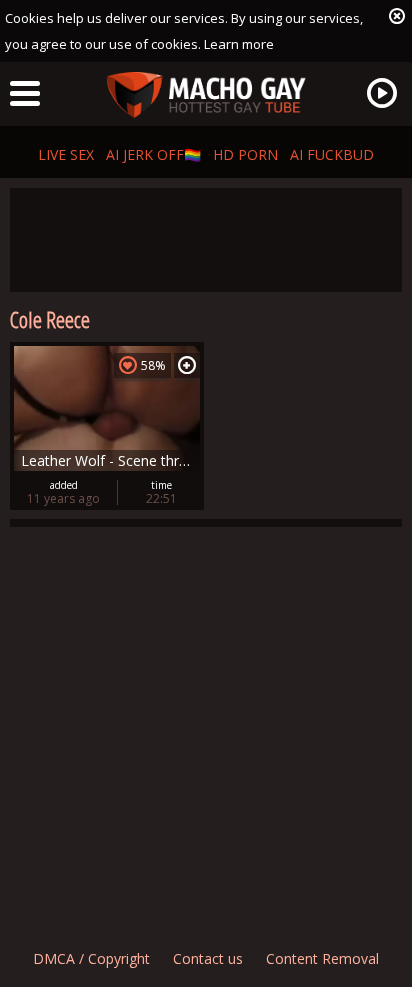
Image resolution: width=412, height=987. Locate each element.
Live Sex (66, 154)
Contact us (208, 958)
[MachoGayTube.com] (206, 95)
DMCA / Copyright (91, 958)
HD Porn (245, 154)
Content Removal (322, 958)
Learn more (239, 44)
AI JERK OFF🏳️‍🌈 (153, 154)
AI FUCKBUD (332, 154)
